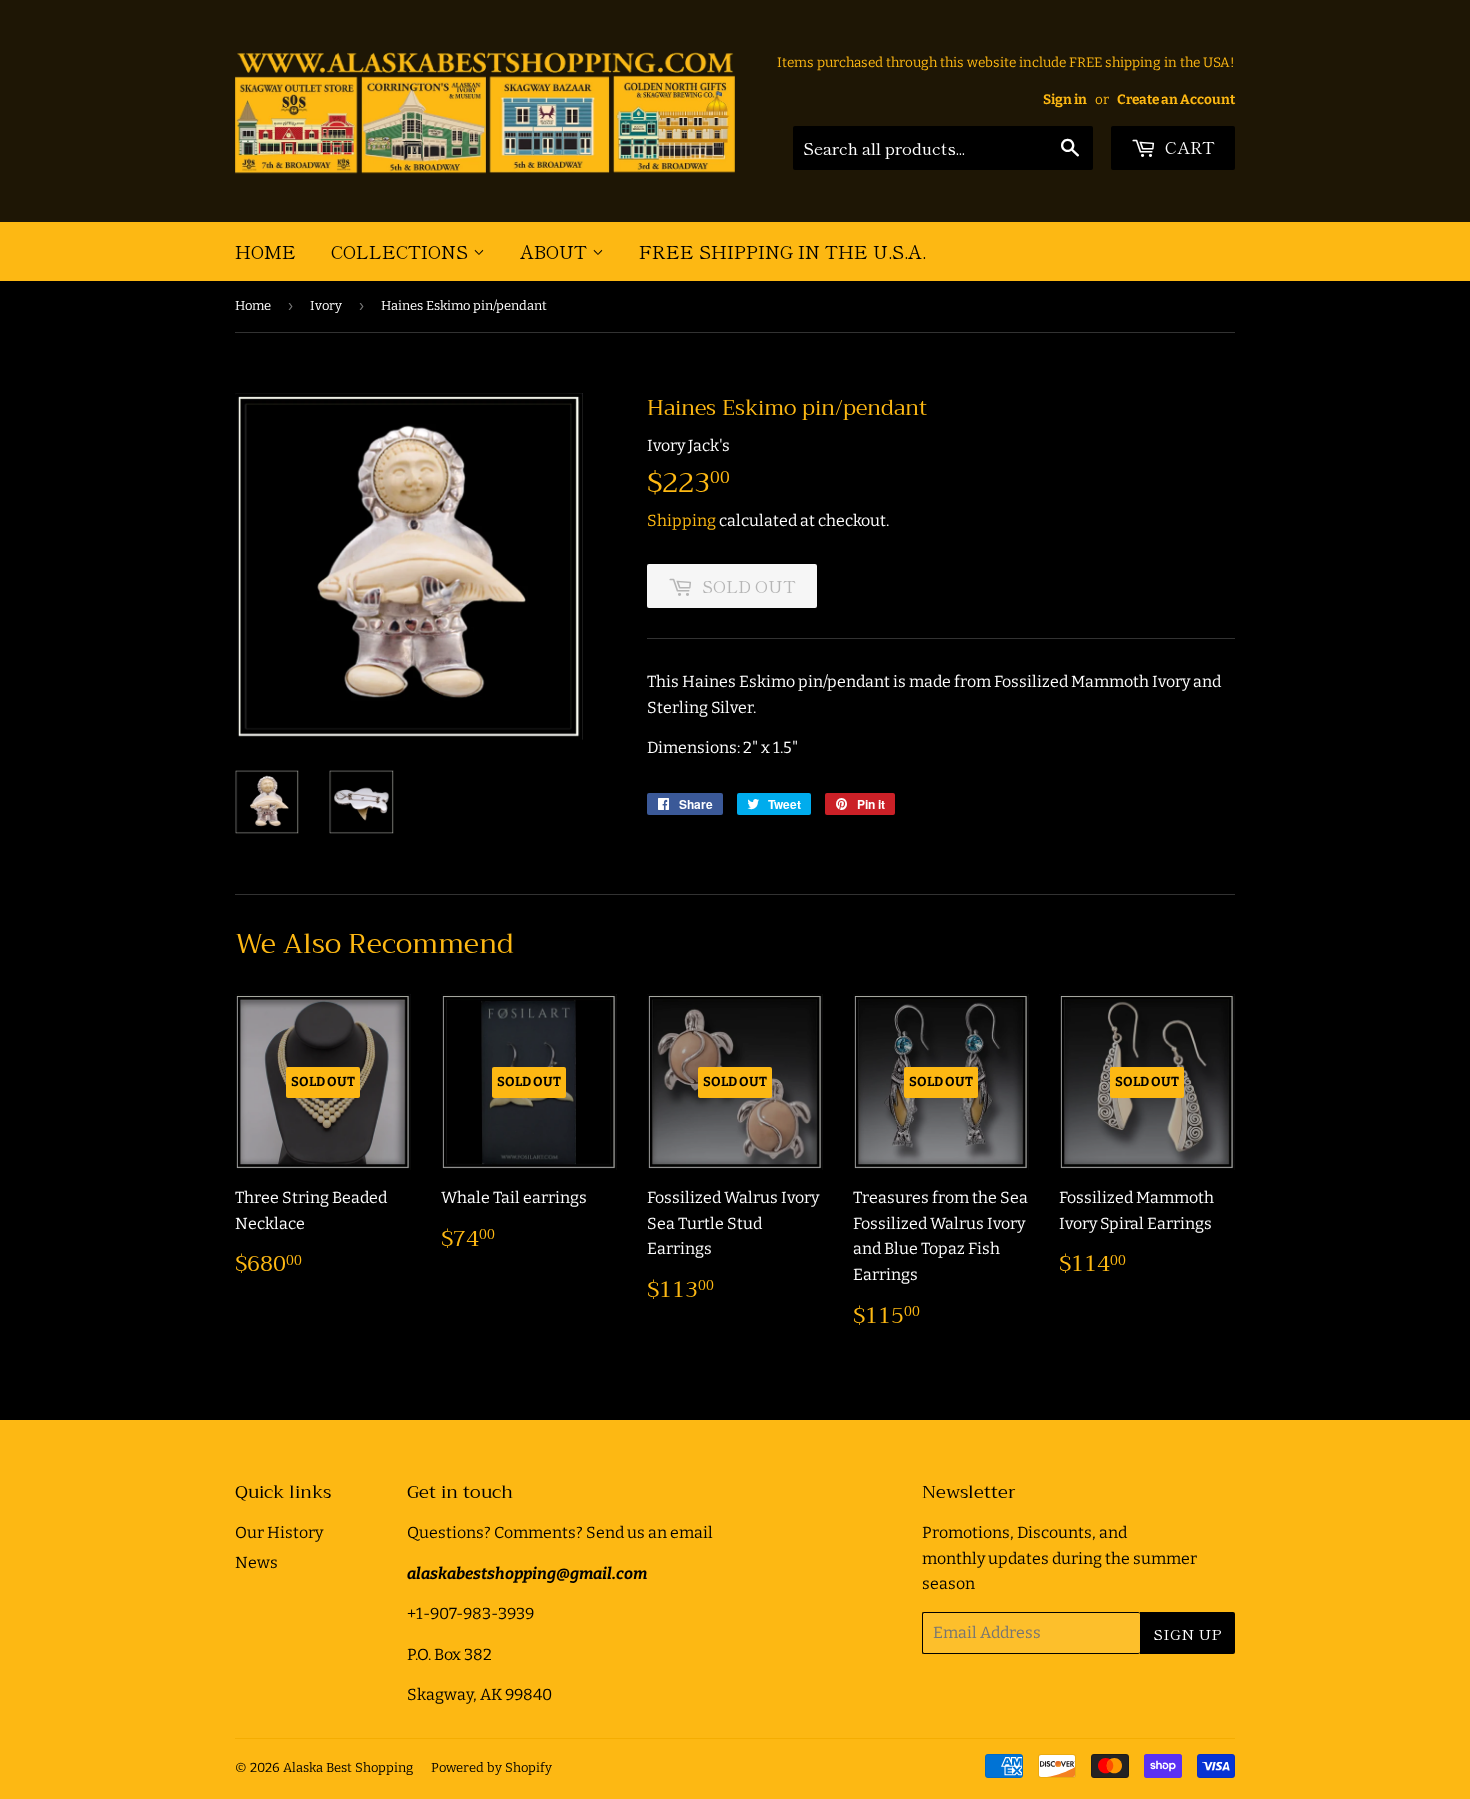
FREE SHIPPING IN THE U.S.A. (782, 251)
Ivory (326, 305)
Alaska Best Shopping (348, 1767)
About (556, 251)
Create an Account (1176, 99)
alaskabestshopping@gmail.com (527, 1573)
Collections (402, 251)
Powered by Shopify (491, 1767)
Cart (1188, 146)
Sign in (1065, 99)
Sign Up (1187, 1633)
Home (265, 251)
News (256, 1562)
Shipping (681, 520)
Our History (279, 1532)
